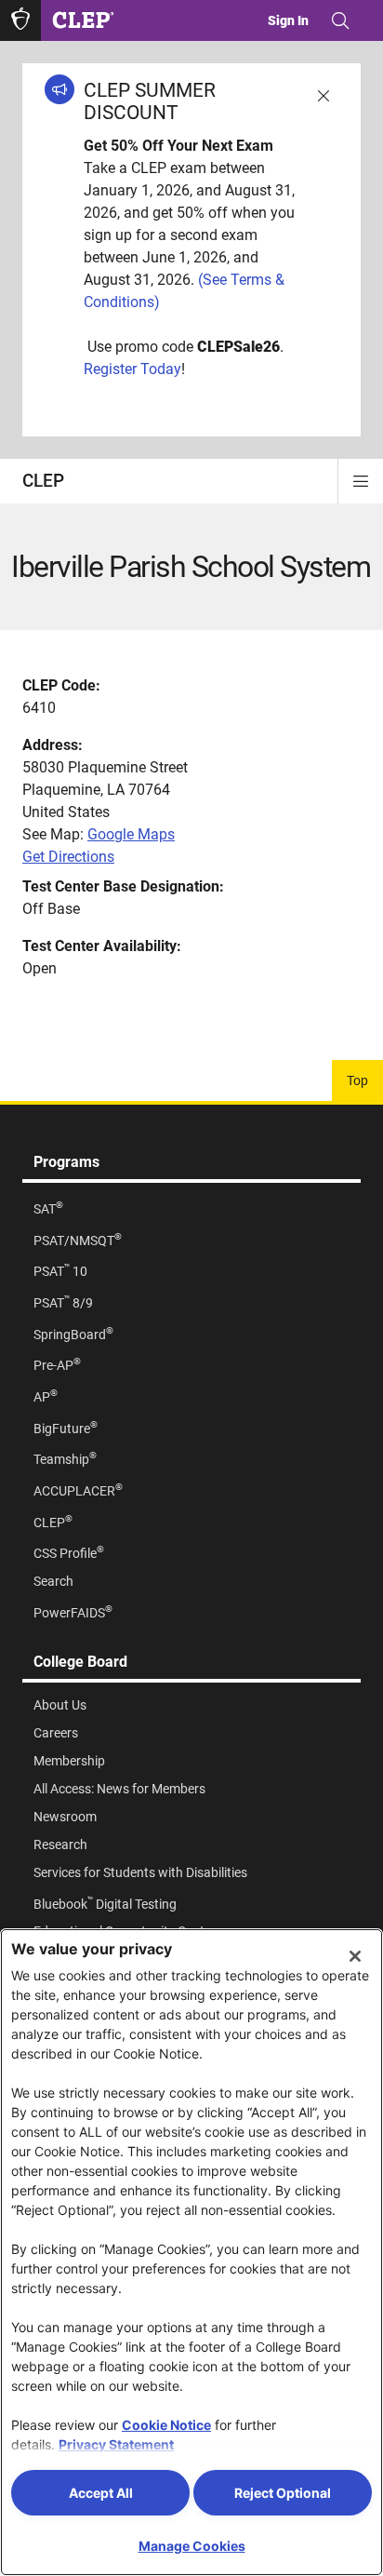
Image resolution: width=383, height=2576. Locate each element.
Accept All (101, 2493)
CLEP (43, 481)
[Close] (355, 1956)
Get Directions (68, 857)
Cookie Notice (166, 2425)
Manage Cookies (192, 2546)
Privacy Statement (116, 2444)
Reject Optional (283, 2493)
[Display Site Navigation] (361, 481)
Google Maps (131, 834)
